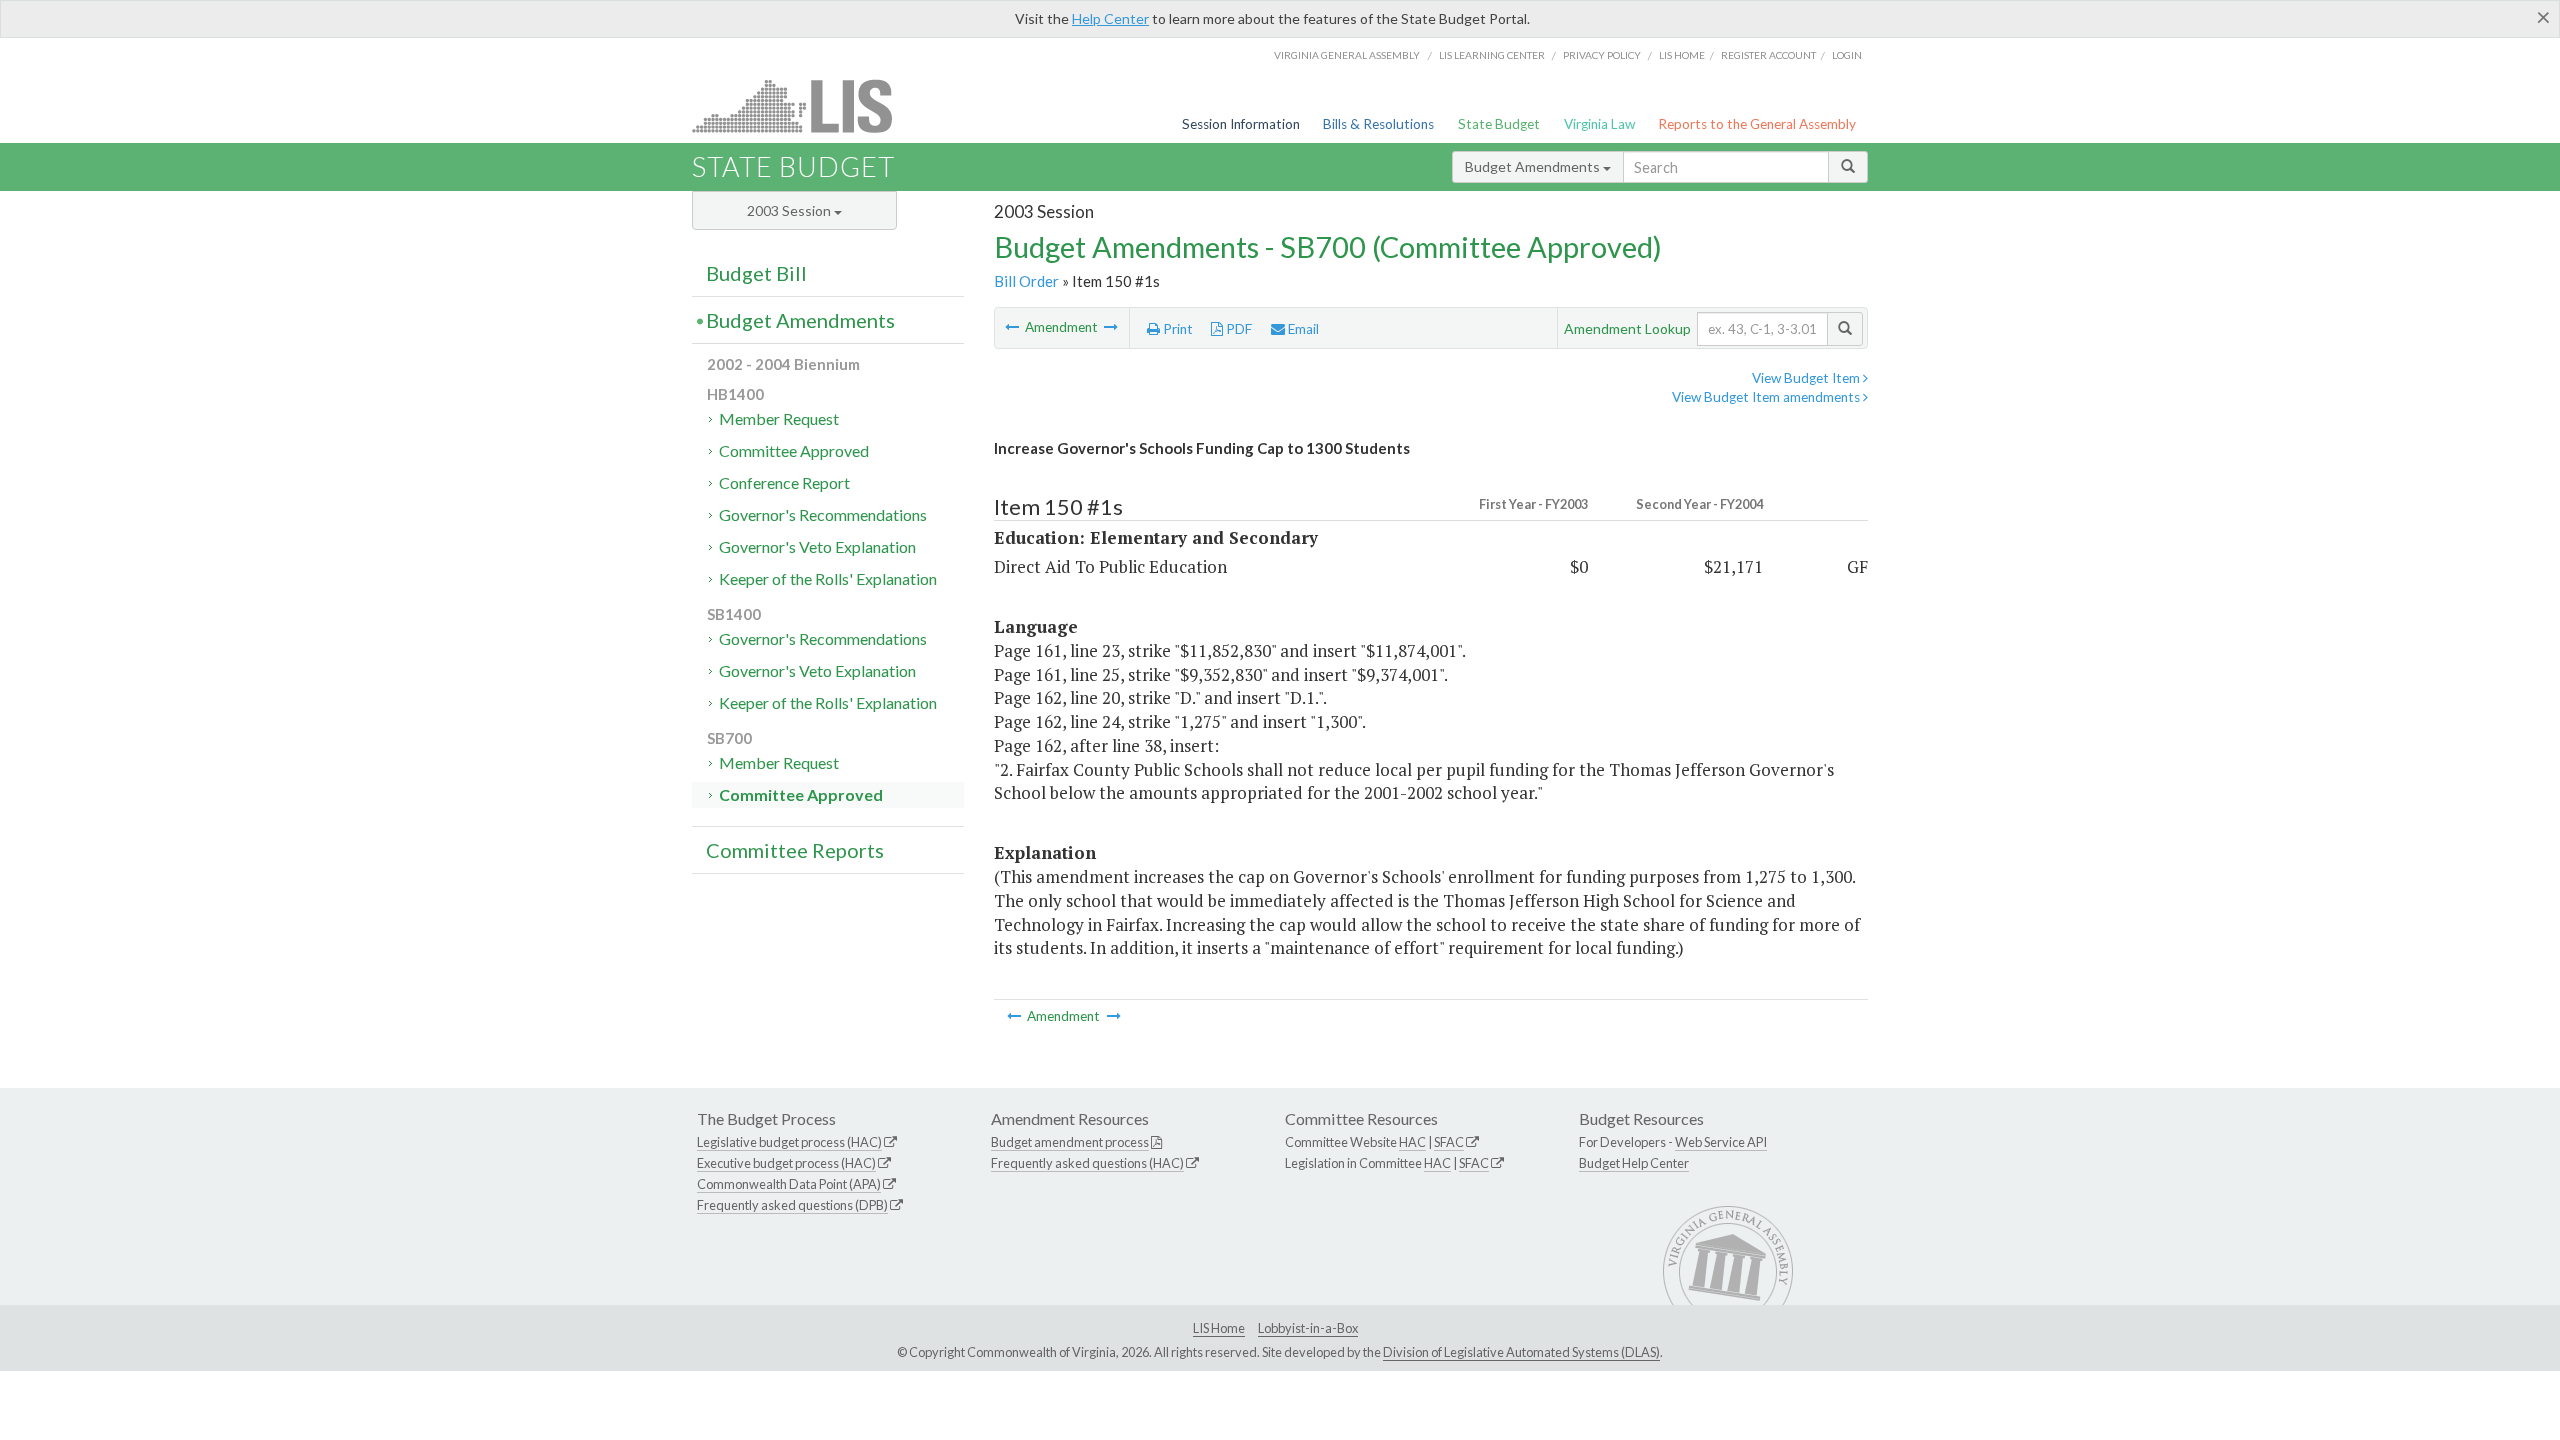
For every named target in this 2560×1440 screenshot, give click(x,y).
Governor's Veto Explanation (817, 546)
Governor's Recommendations (823, 514)
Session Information (1241, 124)
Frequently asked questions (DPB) (792, 1205)
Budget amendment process (1070, 1142)
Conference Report (784, 482)
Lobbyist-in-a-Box (1308, 1328)
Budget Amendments (1534, 166)
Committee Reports (795, 850)
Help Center (1110, 18)
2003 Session (790, 210)
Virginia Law (1599, 124)
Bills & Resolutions (1378, 124)
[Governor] (1111, 327)
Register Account (1768, 55)
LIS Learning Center (1492, 55)
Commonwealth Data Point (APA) (789, 1184)
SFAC (1449, 1142)
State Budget (1499, 124)
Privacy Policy (1602, 55)
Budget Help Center (1634, 1163)
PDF (1237, 329)
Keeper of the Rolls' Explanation (828, 578)
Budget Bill (756, 273)
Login (1847, 55)
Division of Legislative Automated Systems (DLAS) (1521, 1352)
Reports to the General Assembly (1757, 124)
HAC (1412, 1142)
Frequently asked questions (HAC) (1087, 1163)
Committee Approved (794, 450)
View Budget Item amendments (1767, 397)
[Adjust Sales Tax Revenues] (1013, 327)
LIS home (1682, 55)
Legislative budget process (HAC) (789, 1142)
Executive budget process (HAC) (786, 1163)
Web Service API (1721, 1142)
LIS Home (1219, 1328)
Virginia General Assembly (1347, 55)
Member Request (779, 418)
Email (1302, 329)
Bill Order (1026, 281)
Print (1176, 329)
